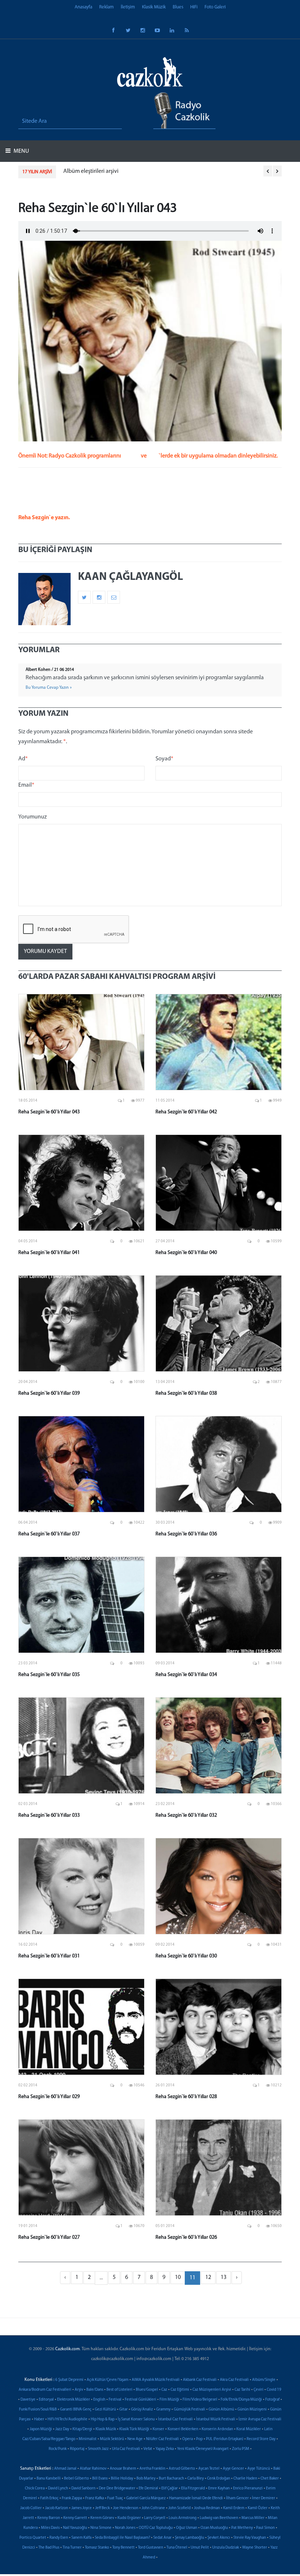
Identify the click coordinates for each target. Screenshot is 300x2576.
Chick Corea (35, 2488)
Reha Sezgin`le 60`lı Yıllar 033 (49, 1815)
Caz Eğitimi (180, 2390)
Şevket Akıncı (219, 2538)
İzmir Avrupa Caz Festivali (260, 2419)
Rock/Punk (58, 2449)
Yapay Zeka (165, 2449)
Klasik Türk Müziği (134, 2429)
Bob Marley (146, 2479)
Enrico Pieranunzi (248, 2488)
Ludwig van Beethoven (219, 2518)
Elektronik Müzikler (74, 2400)
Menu (21, 151)
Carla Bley (196, 2479)
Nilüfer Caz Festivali (162, 2439)
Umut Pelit (200, 2548)
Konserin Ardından (217, 2429)
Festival (115, 2400)
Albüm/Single (264, 2380)
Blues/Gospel (147, 2390)
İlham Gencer (237, 2498)
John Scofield (179, 2508)
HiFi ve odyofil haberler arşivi (126, 171)
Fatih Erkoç (49, 2498)
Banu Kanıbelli (49, 2479)
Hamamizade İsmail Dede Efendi (196, 2498)
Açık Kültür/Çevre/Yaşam (108, 2380)
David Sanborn (83, 2488)
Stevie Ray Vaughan (250, 2538)
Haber (39, 2419)
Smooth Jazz (98, 2449)
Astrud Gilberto (182, 2469)
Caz (164, 2390)
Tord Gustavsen (151, 2548)
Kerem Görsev (102, 2518)
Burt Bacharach (171, 2479)
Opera (187, 2439)
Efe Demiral (148, 2488)
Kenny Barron (49, 2518)
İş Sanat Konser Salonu (136, 2419)
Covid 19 (274, 2390)
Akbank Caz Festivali (200, 2380)
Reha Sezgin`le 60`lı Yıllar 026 (186, 2237)
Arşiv (79, 2390)
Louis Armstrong (183, 2518)
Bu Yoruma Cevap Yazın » (49, 688)
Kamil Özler (258, 2508)
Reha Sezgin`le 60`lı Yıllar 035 (49, 1675)
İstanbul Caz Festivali (175, 2419)
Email (26, 785)
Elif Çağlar (170, 2488)
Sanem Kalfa (81, 2538)
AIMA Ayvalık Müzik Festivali (156, 2380)
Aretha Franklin (152, 2469)
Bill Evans (100, 2479)
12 (208, 2277)
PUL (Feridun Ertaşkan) (225, 2439)
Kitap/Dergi (82, 2429)
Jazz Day (62, 2429)
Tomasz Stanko (97, 2548)
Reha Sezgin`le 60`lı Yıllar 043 (49, 1112)
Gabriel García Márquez (146, 2498)
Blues (178, 7)
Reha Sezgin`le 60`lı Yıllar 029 (49, 2097)
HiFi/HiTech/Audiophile (67, 2419)
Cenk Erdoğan (219, 2479)
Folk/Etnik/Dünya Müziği (241, 2400)
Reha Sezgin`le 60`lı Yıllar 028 (186, 2097)
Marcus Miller (253, 2518)
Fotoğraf (272, 2400)
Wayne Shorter (255, 2548)
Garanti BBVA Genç (76, 2410)
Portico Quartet (33, 2538)
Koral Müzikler (249, 2429)
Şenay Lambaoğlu (190, 2538)
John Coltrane (153, 2508)
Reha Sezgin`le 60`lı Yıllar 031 (49, 1956)
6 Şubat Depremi (69, 2380)
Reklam (106, 7)
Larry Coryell (155, 2518)
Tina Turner (72, 2548)
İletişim (128, 7)
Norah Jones (125, 2528)
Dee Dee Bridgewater (117, 2488)
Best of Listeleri (119, 2390)
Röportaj (77, 2449)
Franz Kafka (95, 2498)
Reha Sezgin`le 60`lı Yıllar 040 (186, 1253)
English (99, 2400)
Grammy (163, 2410)
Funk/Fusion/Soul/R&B (38, 2410)
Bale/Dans (95, 2390)
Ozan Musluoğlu (214, 2528)
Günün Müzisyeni (252, 2410)
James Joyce (82, 2508)
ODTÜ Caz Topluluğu (156, 2528)
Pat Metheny (242, 2528)
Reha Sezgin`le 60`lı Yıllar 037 (49, 1534)
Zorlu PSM (241, 2449)
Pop (199, 2439)
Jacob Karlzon (57, 2508)
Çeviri (258, 2390)
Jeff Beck (102, 2508)
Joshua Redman (207, 2508)
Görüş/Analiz (142, 2410)
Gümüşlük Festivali (190, 2410)
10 (178, 2277)
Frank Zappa (72, 2498)
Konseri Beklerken (183, 2429)
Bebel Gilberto (76, 2479)
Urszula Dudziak (226, 2548)
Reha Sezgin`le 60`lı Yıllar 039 (49, 1393)
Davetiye (28, 2400)
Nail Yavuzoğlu (75, 2528)
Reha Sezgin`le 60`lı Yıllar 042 (186, 1112)
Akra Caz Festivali (234, 2380)
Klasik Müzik (154, 7)
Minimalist (88, 2439)
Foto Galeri (215, 7)
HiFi (194, 7)
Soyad (164, 759)
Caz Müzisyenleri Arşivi (212, 2390)
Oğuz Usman (187, 2528)
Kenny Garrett (75, 2518)
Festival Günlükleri (140, 2400)
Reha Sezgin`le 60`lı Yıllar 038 (186, 1393)
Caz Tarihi (242, 2390)
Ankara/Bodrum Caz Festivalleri (45, 2390)
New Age (135, 2439)
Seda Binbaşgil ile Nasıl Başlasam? (122, 2538)
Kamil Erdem (234, 2508)
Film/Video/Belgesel (200, 2400)
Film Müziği (169, 2400)
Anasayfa (83, 7)
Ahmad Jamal (65, 2469)
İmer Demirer (264, 2498)
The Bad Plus (49, 2548)
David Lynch (58, 2488)
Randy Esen (59, 2538)
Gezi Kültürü (105, 2410)
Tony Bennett (123, 2548)
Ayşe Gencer (233, 2469)
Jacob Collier (31, 2508)
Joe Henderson (126, 2508)
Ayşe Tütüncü (259, 2469)
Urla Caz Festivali (126, 2449)
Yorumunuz (33, 817)
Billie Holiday (122, 2479)
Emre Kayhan (219, 2488)
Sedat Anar (162, 2538)
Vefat (148, 2449)
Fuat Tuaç (115, 2498)
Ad (23, 759)
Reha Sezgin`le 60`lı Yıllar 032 (186, 1815)
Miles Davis (50, 2528)
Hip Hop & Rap (103, 2419)
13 (224, 2277)
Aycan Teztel (209, 2469)
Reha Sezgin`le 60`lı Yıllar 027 (49, 2237)
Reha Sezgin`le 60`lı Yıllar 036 (186, 1534)
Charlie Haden (245, 2479)
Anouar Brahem (123, 2469)
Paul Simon (265, 2528)
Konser (158, 2429)
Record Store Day (261, 2439)
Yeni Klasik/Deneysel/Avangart (203, 2449)
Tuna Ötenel (177, 2548)
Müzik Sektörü (112, 2439)
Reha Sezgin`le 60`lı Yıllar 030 (186, 1956)
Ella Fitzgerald (193, 2488)
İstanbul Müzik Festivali (216, 2419)
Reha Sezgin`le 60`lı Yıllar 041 (49, 1253)
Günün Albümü (221, 2410)
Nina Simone (101, 2528)
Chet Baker (270, 2479)
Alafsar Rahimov (93, 2469)
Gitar (123, 2410)
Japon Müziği (41, 2429)
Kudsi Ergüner (129, 2518)
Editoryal (46, 2400)
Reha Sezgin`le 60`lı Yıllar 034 (186, 1675)
